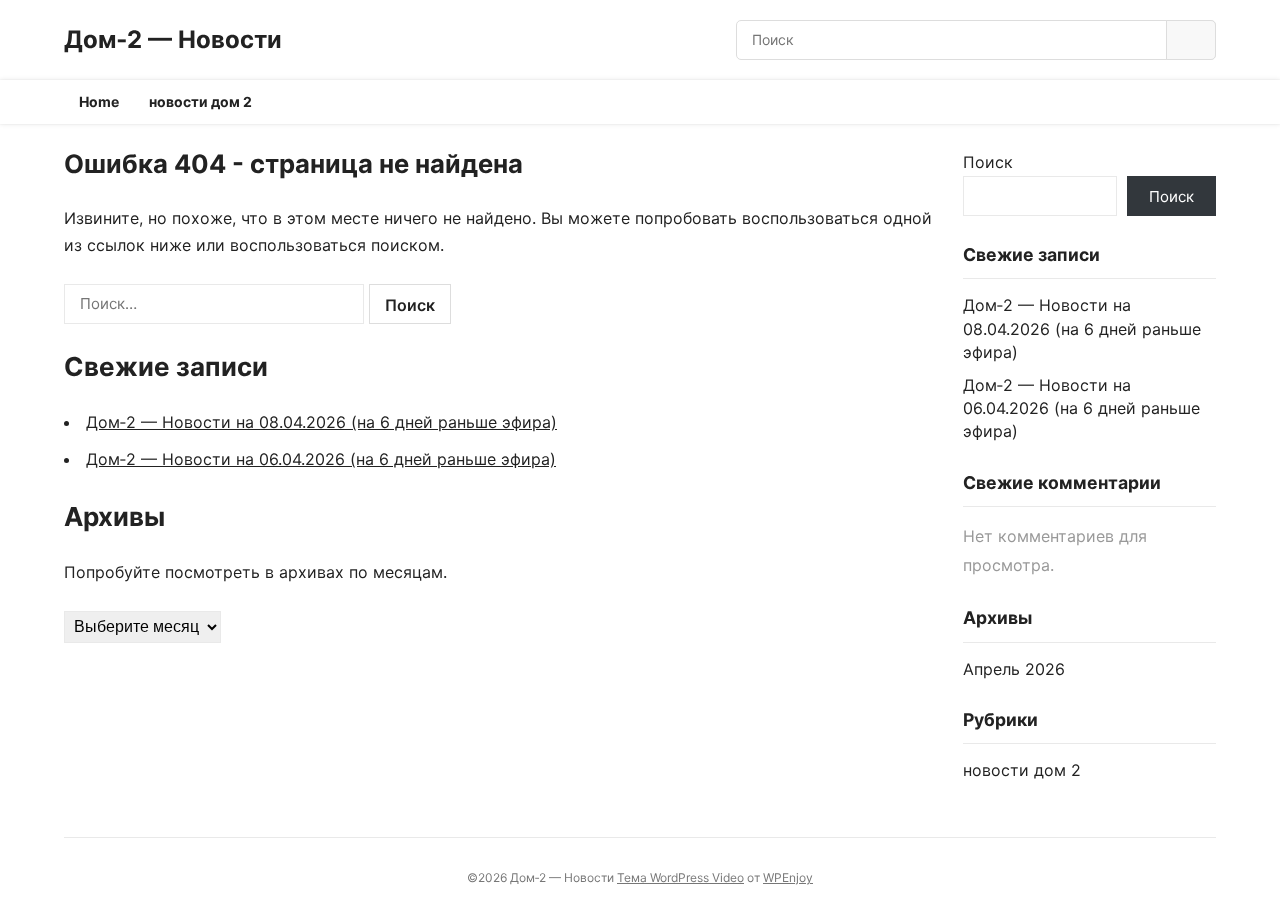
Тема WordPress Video (680, 877)
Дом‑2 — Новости (173, 39)
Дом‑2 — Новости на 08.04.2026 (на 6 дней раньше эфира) (321, 422)
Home (99, 101)
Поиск (988, 162)
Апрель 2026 (1014, 669)
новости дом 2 (200, 101)
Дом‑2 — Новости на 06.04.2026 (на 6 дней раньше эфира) (321, 459)
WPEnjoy (788, 877)
